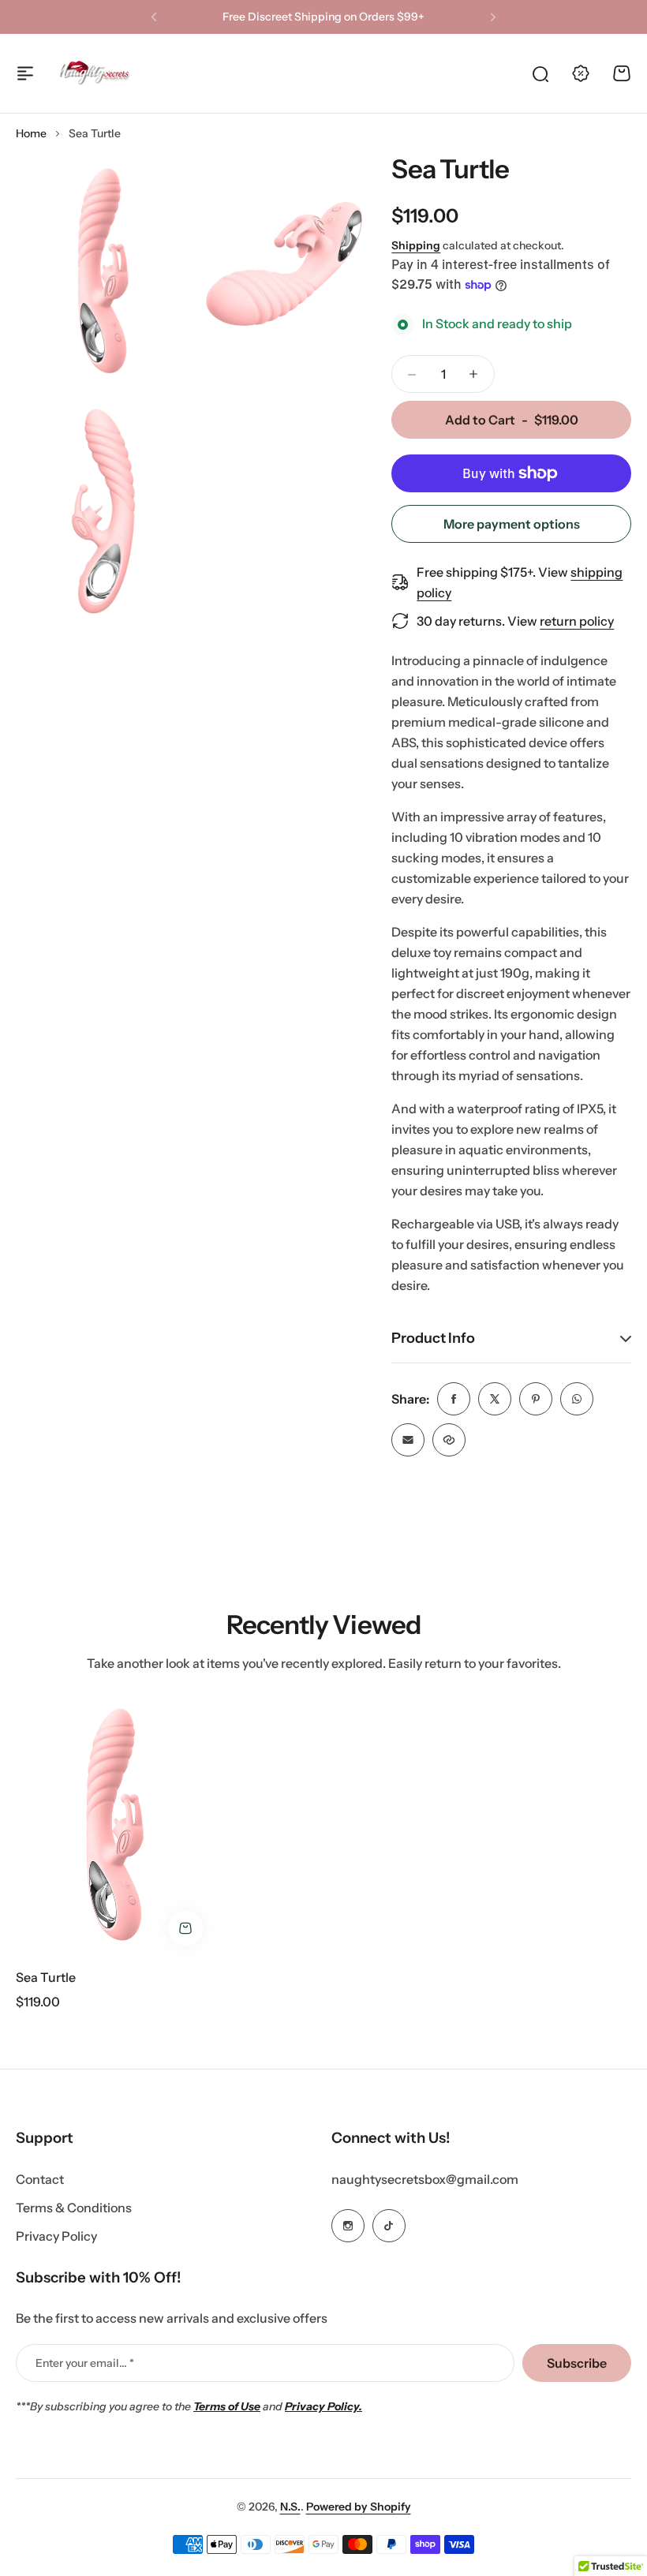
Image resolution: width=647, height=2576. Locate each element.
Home (31, 133)
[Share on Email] (408, 1440)
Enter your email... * (85, 2363)
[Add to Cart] (185, 1928)
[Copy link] (449, 1440)
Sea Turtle (46, 1977)
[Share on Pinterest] (536, 1399)
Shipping (416, 245)
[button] (154, 17)
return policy (577, 621)
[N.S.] (95, 73)
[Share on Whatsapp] (577, 1399)
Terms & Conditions (74, 2208)
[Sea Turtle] (115, 1825)
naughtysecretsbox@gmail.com (425, 2179)
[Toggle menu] (25, 73)
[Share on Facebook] (454, 1399)
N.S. (290, 2507)
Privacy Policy (56, 2236)
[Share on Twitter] (495, 1399)
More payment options (512, 524)
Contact (40, 2179)
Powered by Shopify (359, 2507)
